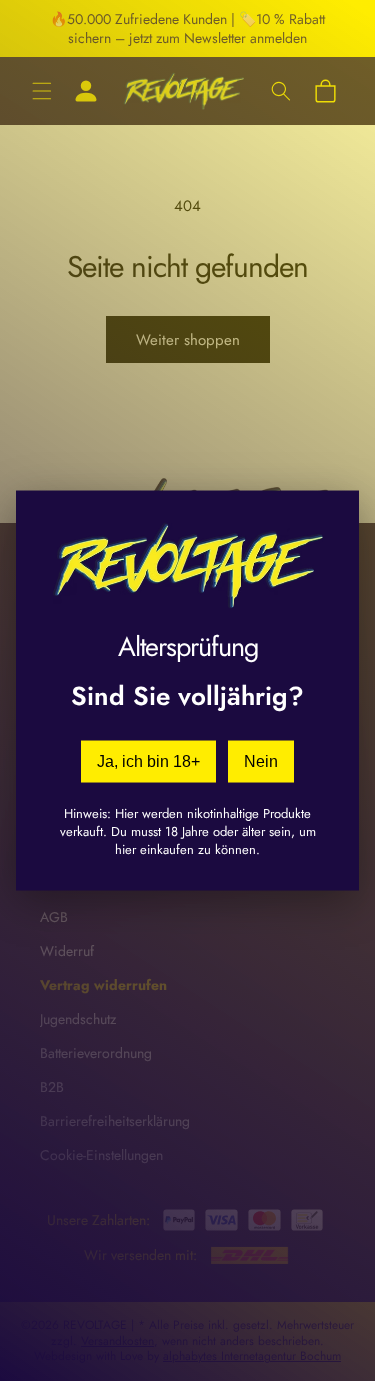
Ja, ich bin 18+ (148, 760)
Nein (261, 760)
